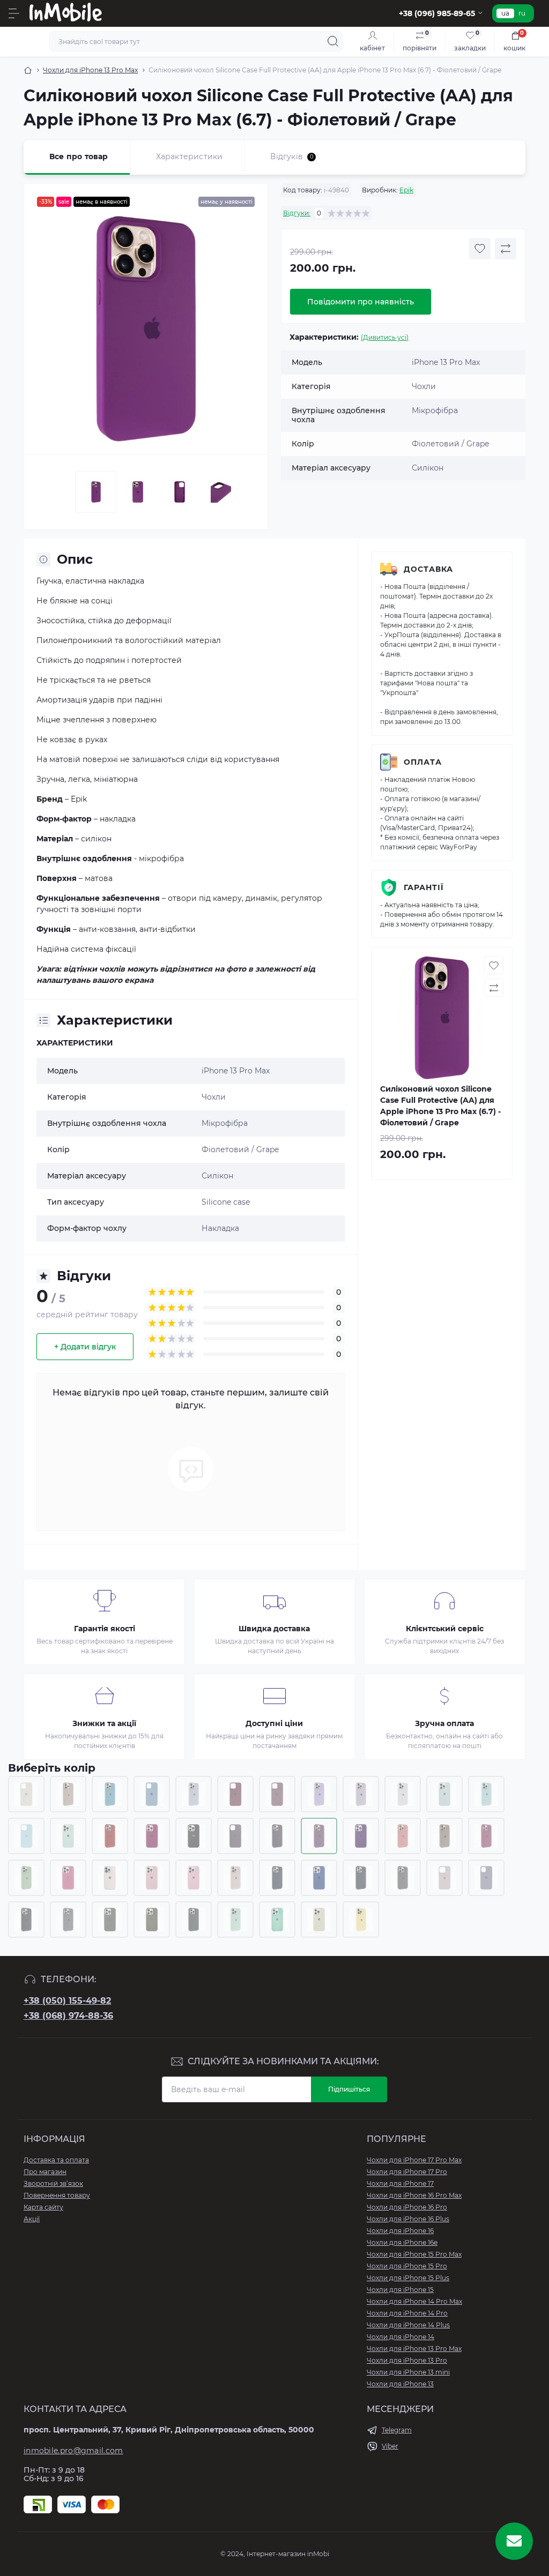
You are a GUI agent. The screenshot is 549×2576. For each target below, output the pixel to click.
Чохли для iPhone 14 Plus (408, 2325)
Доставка (428, 569)
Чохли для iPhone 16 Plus (408, 2219)
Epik (406, 190)
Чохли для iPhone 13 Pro (407, 2360)
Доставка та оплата (56, 2160)
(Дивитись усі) (385, 337)
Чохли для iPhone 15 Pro (407, 2266)
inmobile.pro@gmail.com (73, 2451)
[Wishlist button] (480, 249)
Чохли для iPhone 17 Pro (407, 2172)
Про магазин (45, 2172)
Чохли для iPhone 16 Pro (407, 2207)
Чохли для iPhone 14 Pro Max (414, 2301)
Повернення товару (57, 2195)
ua (505, 13)
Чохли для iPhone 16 (400, 2231)
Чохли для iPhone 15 (400, 2290)
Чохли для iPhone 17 (400, 2183)
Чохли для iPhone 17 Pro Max (414, 2160)
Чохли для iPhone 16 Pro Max (414, 2195)
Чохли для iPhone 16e (402, 2242)
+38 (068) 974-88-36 (68, 2016)
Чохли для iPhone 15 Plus (408, 2278)
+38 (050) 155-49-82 (67, 2001)
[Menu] (14, 13)
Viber (390, 2446)
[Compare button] (506, 249)
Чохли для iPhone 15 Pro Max (414, 2254)
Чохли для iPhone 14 (400, 2337)
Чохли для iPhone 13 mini (408, 2372)
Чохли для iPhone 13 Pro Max (90, 70)
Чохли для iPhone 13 (400, 2384)
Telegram (397, 2430)
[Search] (333, 41)
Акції (32, 2219)
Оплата (423, 762)
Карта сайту (43, 2207)
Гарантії (424, 887)
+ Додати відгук (85, 1347)
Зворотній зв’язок (53, 2183)
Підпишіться (349, 2089)
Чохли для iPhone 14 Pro (407, 2313)
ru (522, 13)
